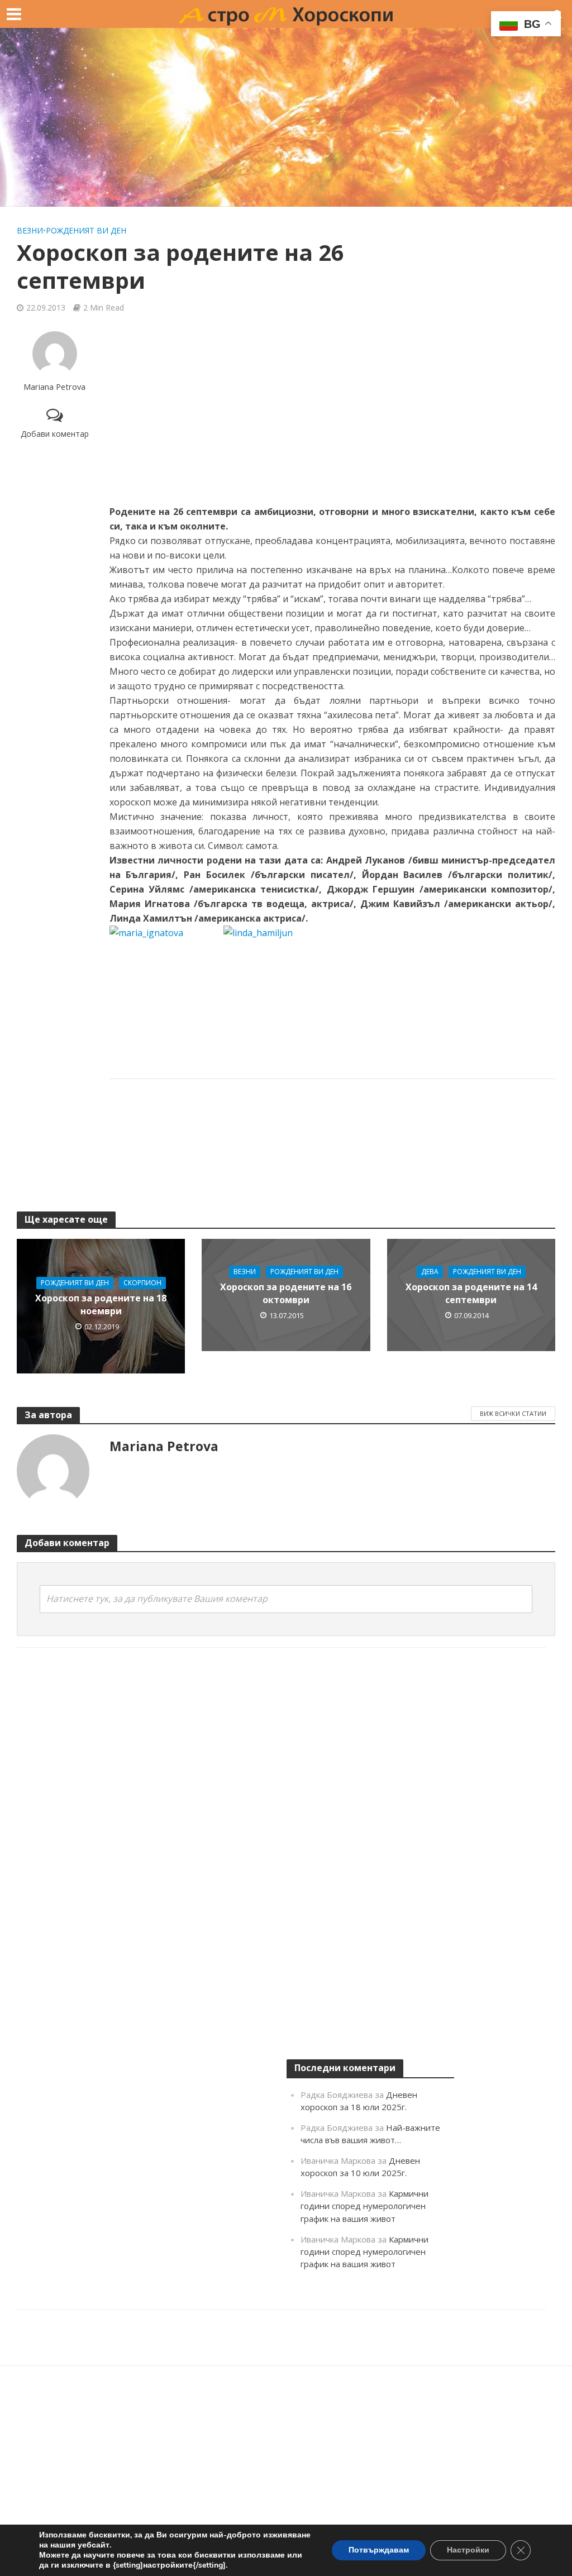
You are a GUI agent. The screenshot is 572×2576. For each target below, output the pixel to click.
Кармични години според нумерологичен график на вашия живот (364, 2206)
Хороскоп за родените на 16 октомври (286, 1293)
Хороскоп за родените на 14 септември (471, 1293)
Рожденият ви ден (86, 230)
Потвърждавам (379, 2550)
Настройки (468, 2550)
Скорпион (142, 1283)
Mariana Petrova (54, 387)
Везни (30, 230)
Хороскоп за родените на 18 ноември (101, 1304)
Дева (430, 1272)
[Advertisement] (286, 117)
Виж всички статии (513, 1413)
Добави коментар (55, 434)
